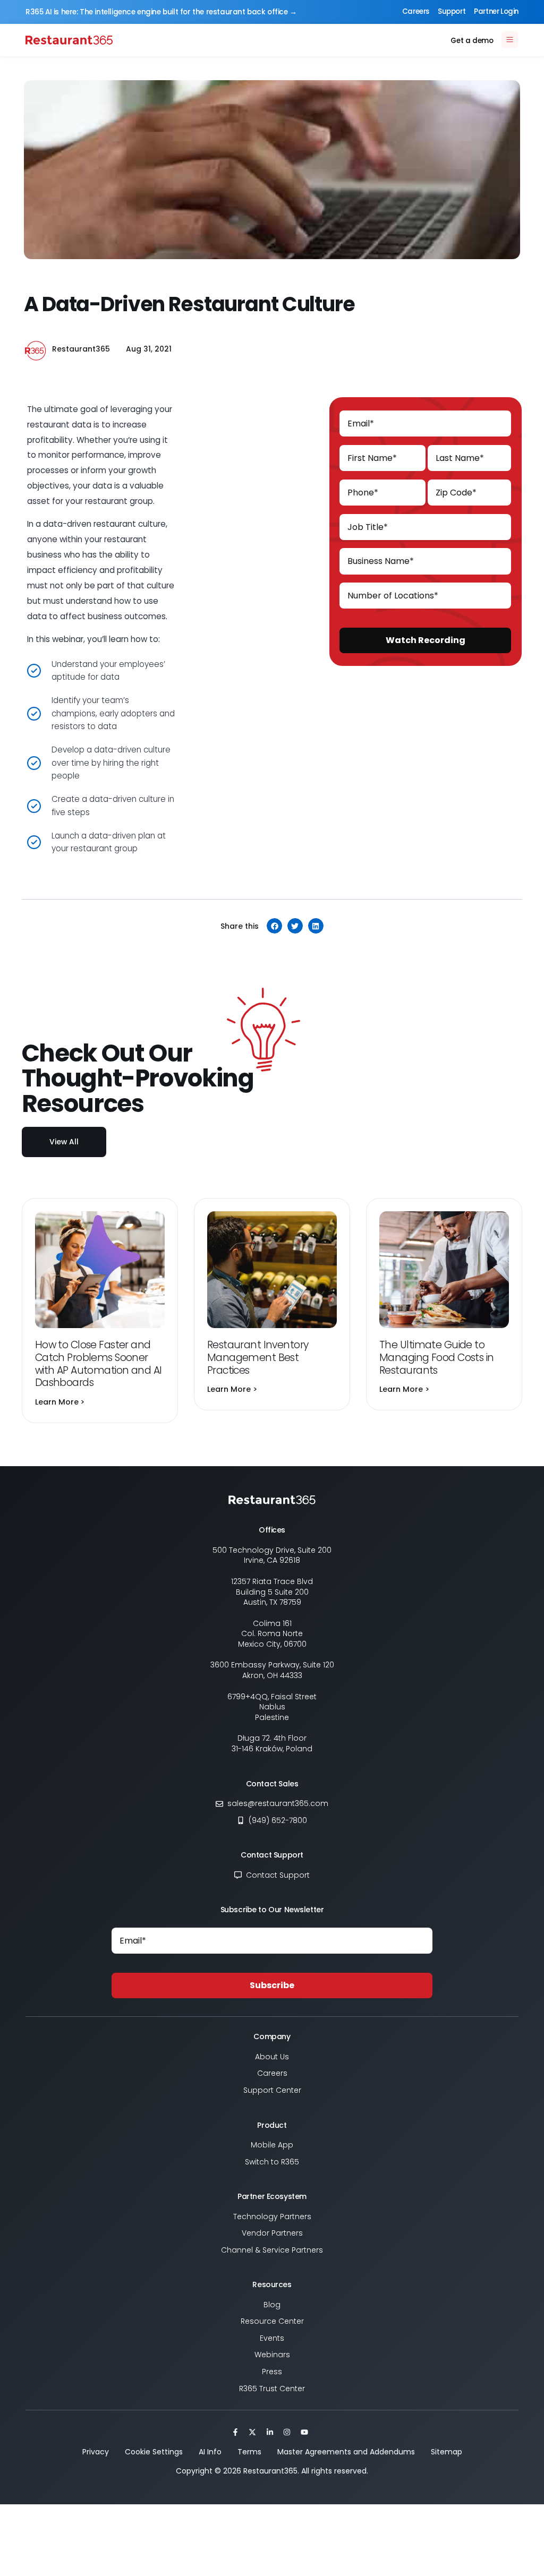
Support (452, 11)
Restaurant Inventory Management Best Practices (258, 1358)
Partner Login (496, 11)
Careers (416, 11)
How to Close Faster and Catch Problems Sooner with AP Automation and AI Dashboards (99, 1364)
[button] (274, 926)
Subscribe (272, 1985)
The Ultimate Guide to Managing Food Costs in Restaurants (436, 1358)
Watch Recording (426, 640)
